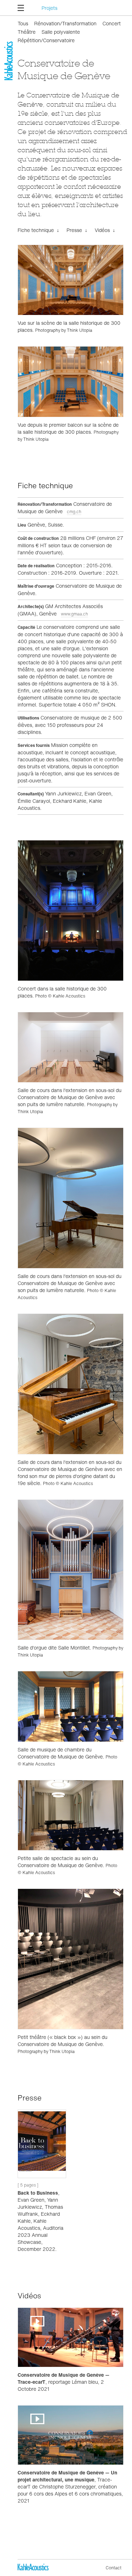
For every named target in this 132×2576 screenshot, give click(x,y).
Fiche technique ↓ (38, 230)
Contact (114, 2568)
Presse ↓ (77, 230)
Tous (23, 23)
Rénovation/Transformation (65, 23)
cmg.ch (74, 512)
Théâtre (27, 32)
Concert (112, 23)
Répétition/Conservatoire (46, 40)
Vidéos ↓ (105, 230)
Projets (49, 8)
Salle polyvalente (61, 32)
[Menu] (22, 8)
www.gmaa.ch (74, 614)
